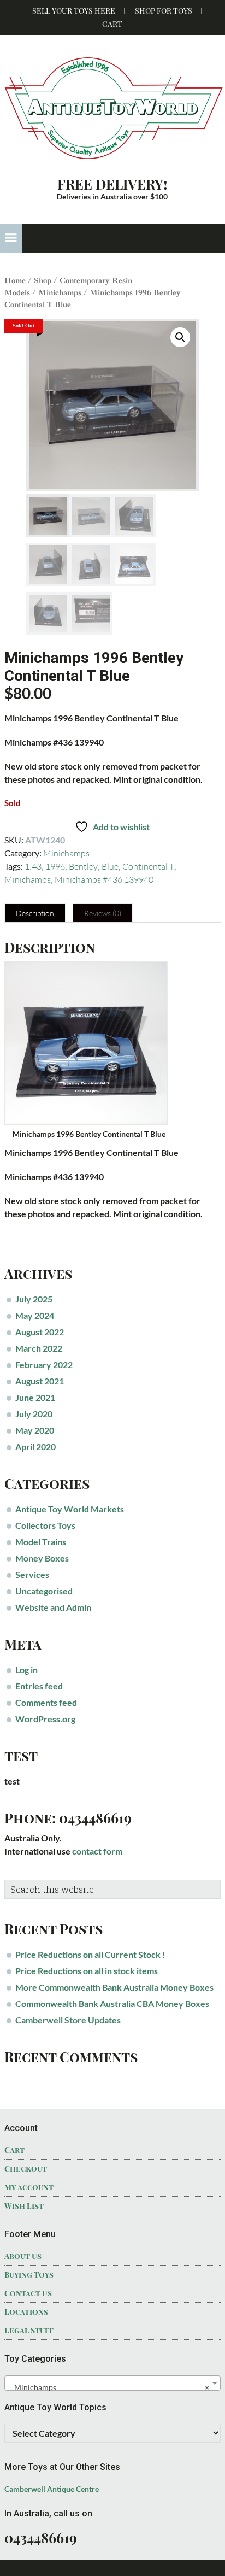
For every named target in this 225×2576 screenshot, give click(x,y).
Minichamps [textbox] (109, 2387)
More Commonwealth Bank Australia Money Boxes (114, 1987)
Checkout (26, 2169)
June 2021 (35, 1397)
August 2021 (40, 1381)
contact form (97, 1851)
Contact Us (28, 2293)
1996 (55, 866)
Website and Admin (53, 1607)
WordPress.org (45, 1719)
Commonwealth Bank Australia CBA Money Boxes (112, 2003)
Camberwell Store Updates (68, 2020)
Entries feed (39, 1686)
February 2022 (44, 1365)
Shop (43, 280)
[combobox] (112, 2383)
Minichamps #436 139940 (104, 879)
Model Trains (41, 1542)
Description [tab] (35, 913)
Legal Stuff (29, 2330)
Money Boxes (42, 1558)
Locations (26, 2312)
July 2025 (34, 1299)
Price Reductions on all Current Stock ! (90, 1954)
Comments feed (46, 1702)
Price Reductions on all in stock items (87, 1971)
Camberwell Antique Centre (52, 2489)
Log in (26, 1670)
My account (29, 2187)
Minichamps (60, 292)
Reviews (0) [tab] (103, 913)
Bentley (83, 866)
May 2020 (35, 1430)
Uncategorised (44, 1591)
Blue (110, 866)
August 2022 (40, 1332)
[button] (11, 238)
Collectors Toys (45, 1525)
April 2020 (35, 1447)
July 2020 (34, 1414)
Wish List (24, 2206)
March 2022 (39, 1348)
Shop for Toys (164, 11)
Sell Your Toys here (74, 11)
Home (15, 280)
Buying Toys (29, 2275)
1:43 (33, 866)
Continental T (148, 866)
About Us (23, 2256)
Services (32, 1574)
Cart (112, 24)
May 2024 (35, 1315)
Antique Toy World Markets (70, 1509)
